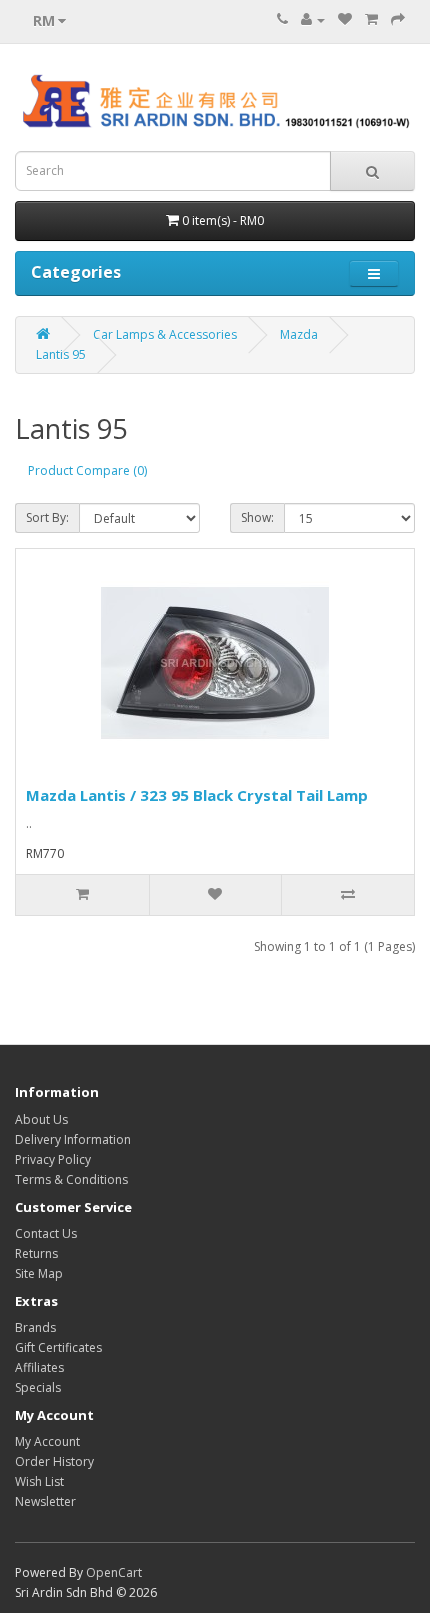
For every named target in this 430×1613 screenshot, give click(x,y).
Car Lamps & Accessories (165, 334)
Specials (38, 1387)
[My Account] (313, 19)
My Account (47, 1441)
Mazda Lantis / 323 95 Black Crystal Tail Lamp (197, 795)
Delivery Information (73, 1139)
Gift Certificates (58, 1347)
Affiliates (39, 1367)
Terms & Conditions (71, 1179)
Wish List (39, 1481)
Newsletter (45, 1501)
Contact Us (46, 1233)
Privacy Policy (53, 1159)
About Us (41, 1119)
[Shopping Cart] (371, 19)
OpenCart (114, 1572)
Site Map (39, 1273)
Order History (54, 1461)
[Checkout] (398, 19)
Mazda (299, 334)
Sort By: (47, 517)
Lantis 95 (61, 354)
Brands (35, 1327)
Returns (36, 1253)
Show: (257, 517)
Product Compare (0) (87, 470)
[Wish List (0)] (345, 19)
